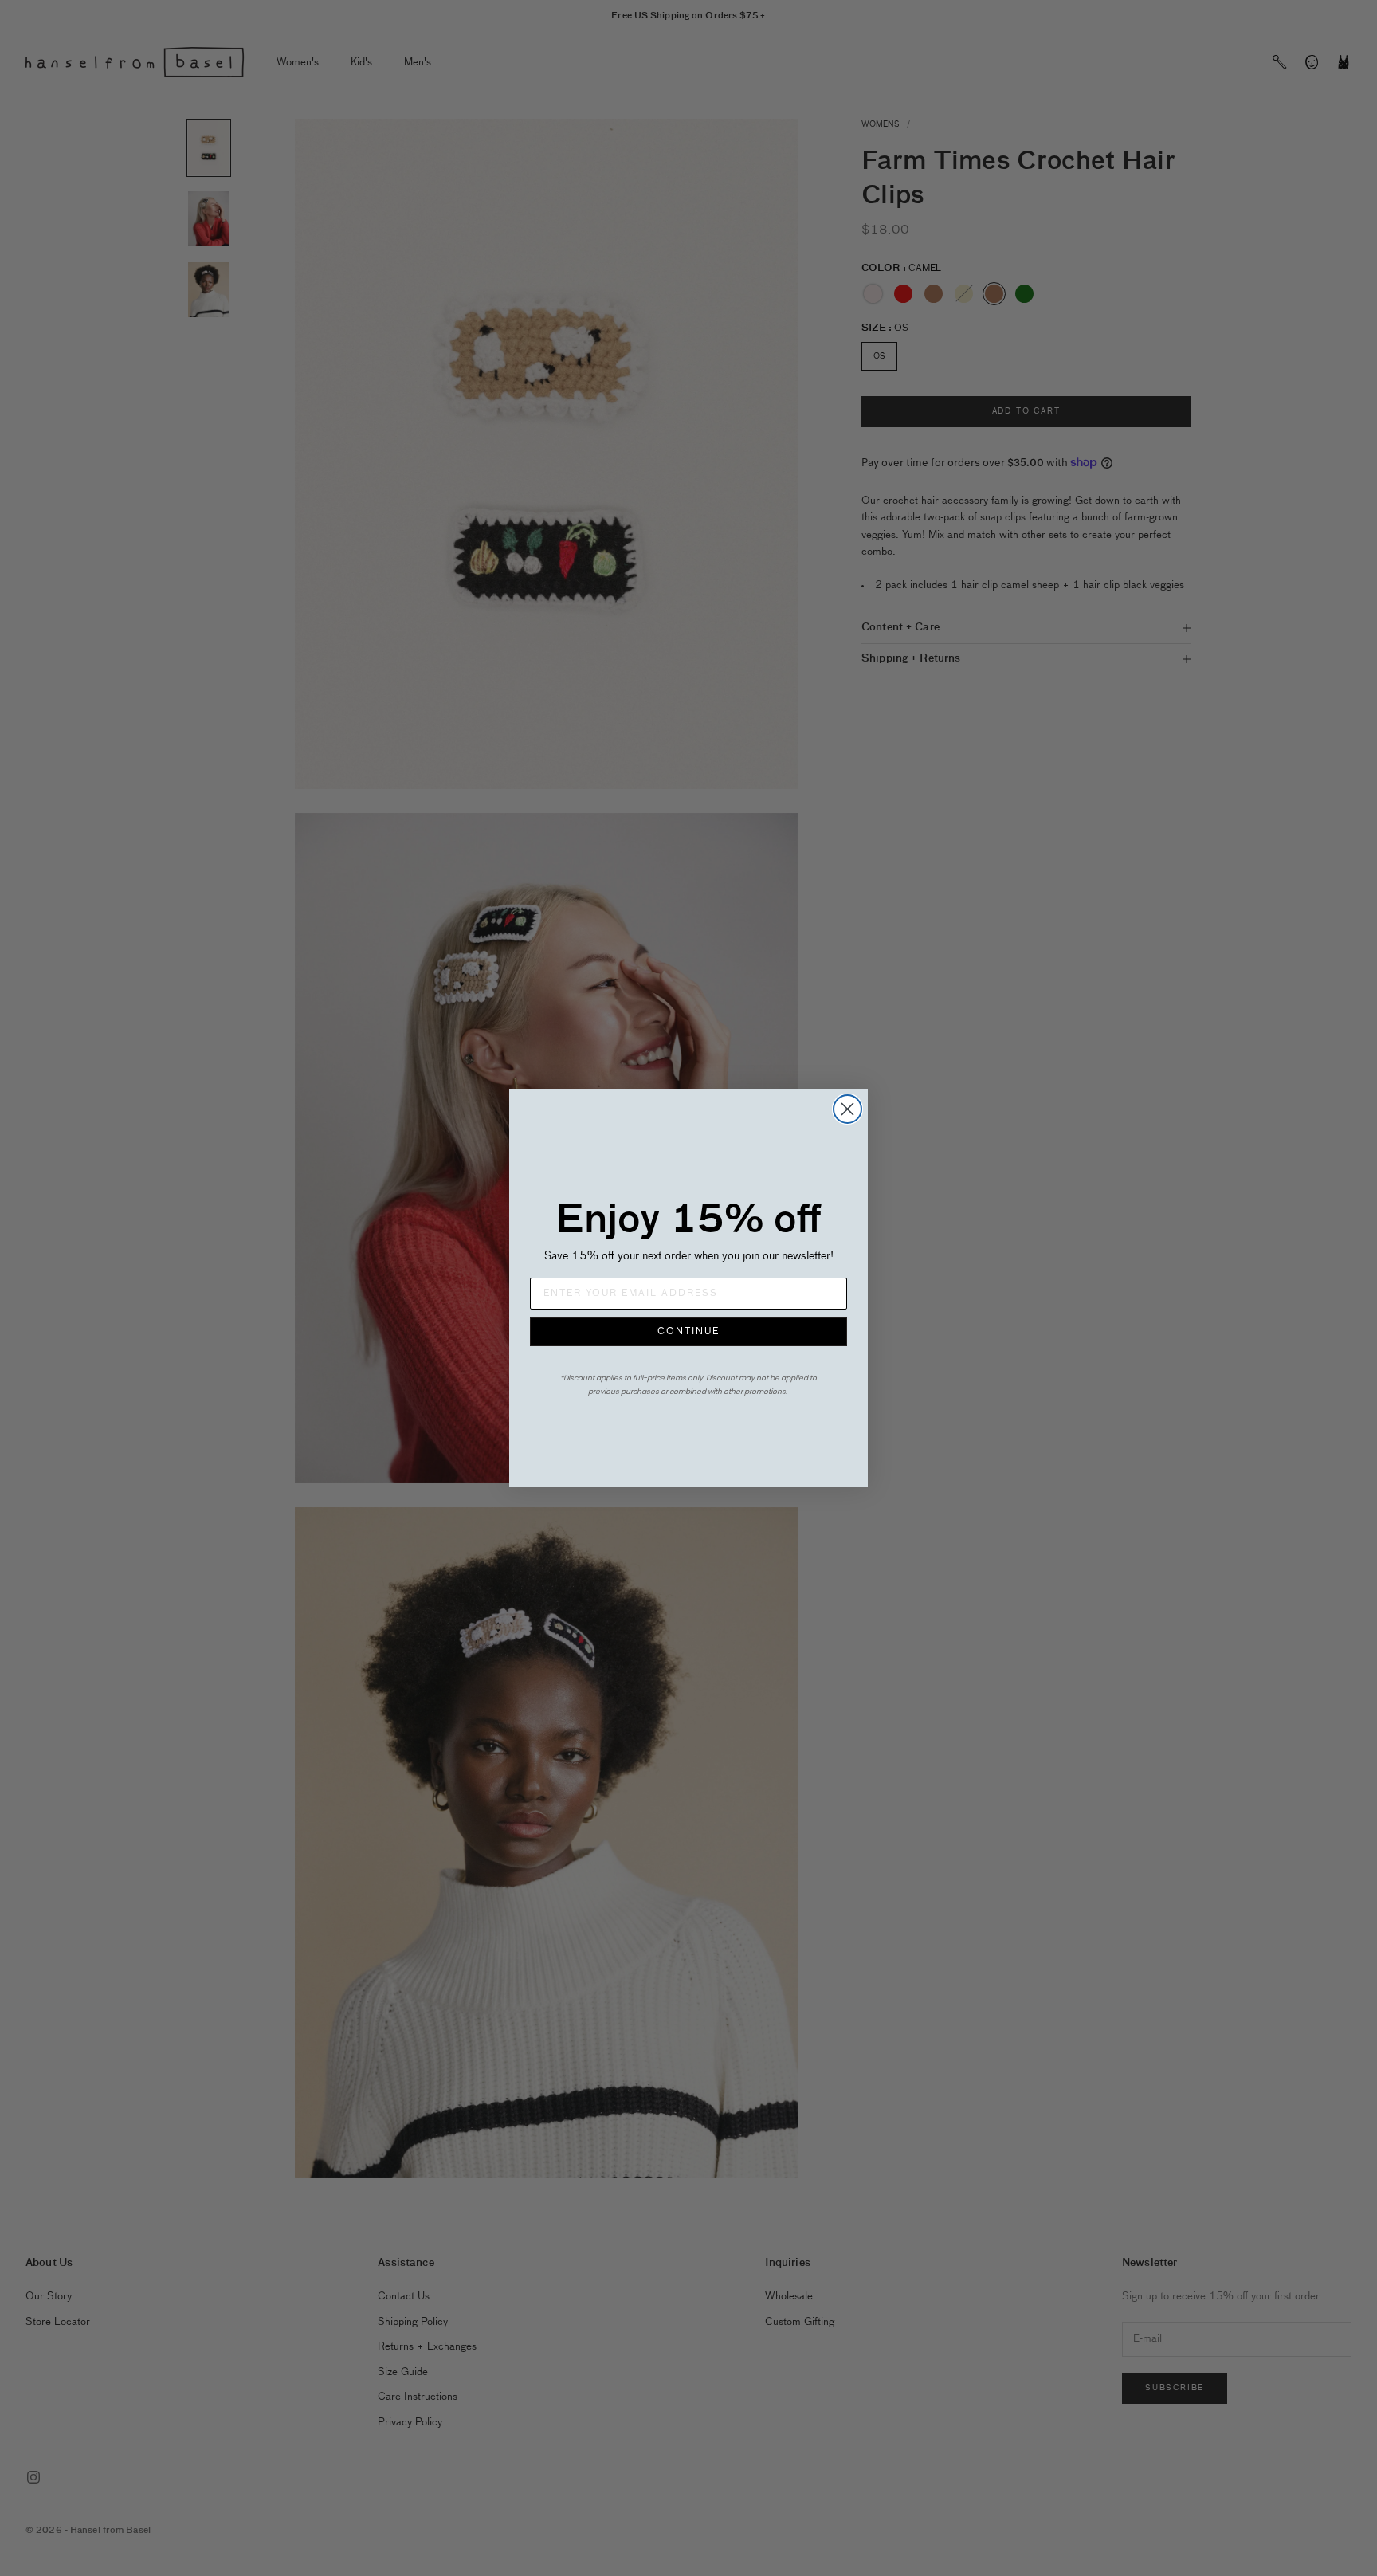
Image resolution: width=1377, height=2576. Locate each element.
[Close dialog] (847, 1109)
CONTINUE (688, 1332)
